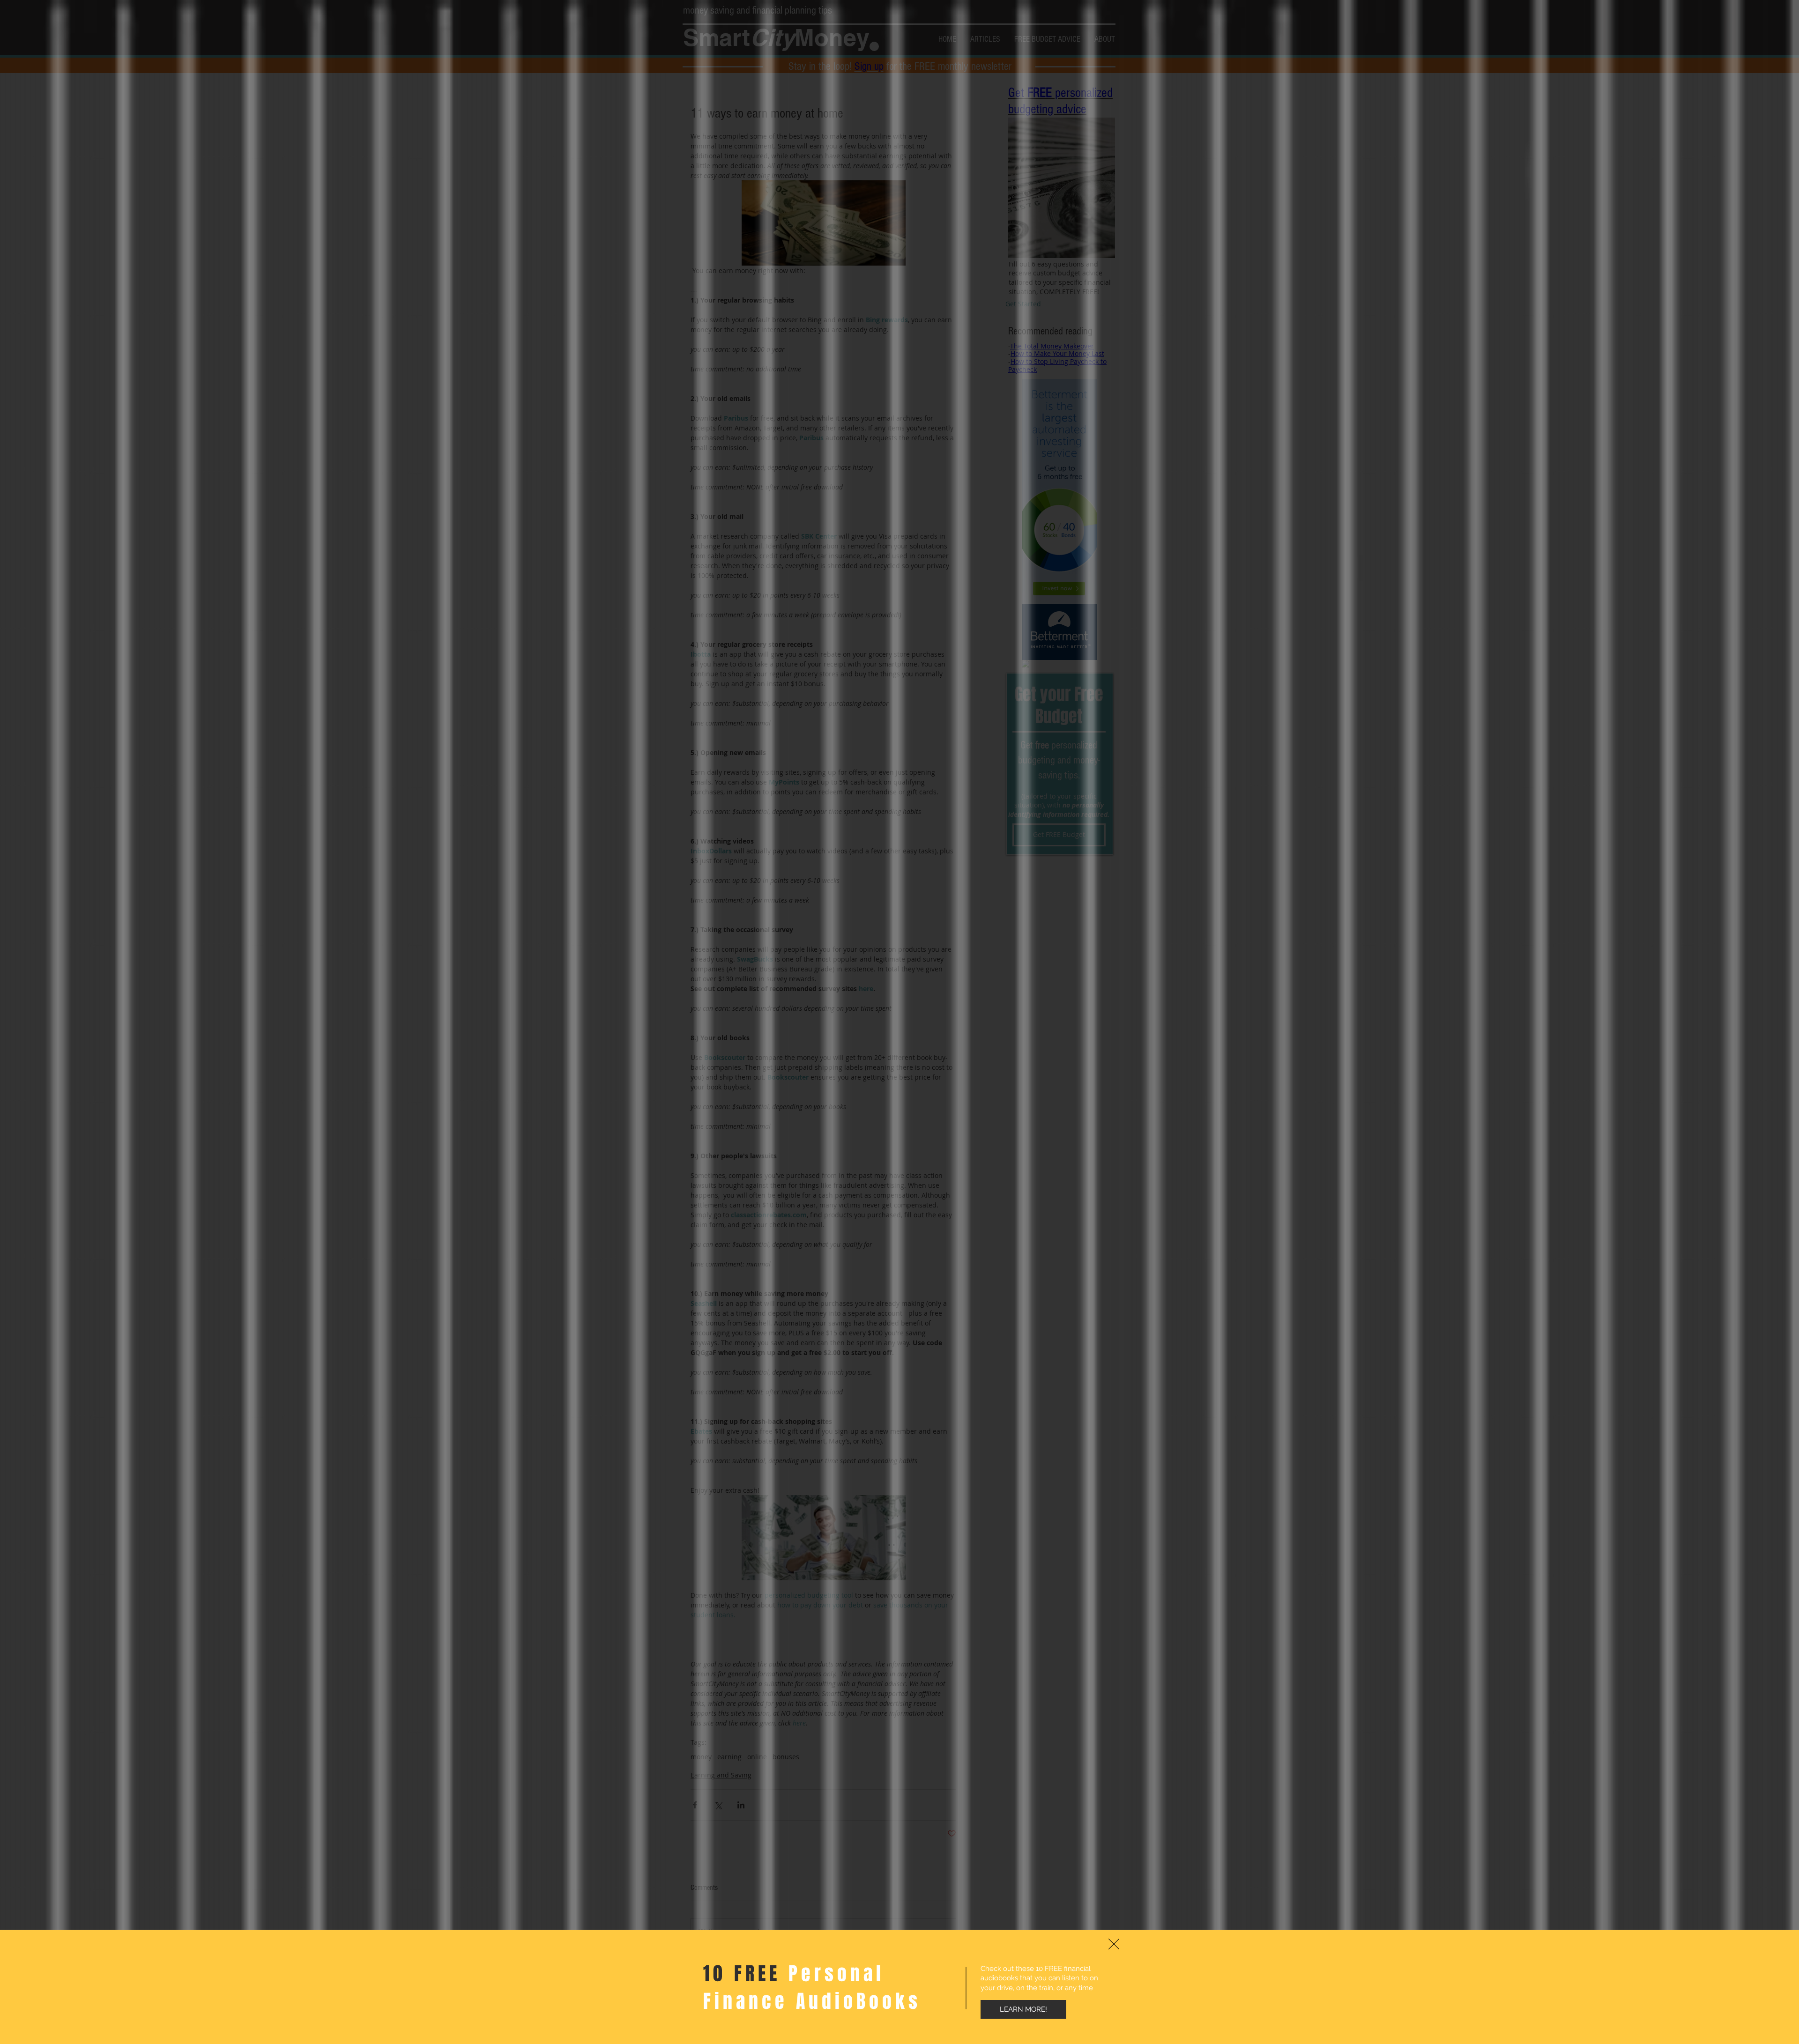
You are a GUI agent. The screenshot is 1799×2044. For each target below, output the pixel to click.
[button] (1114, 1944)
